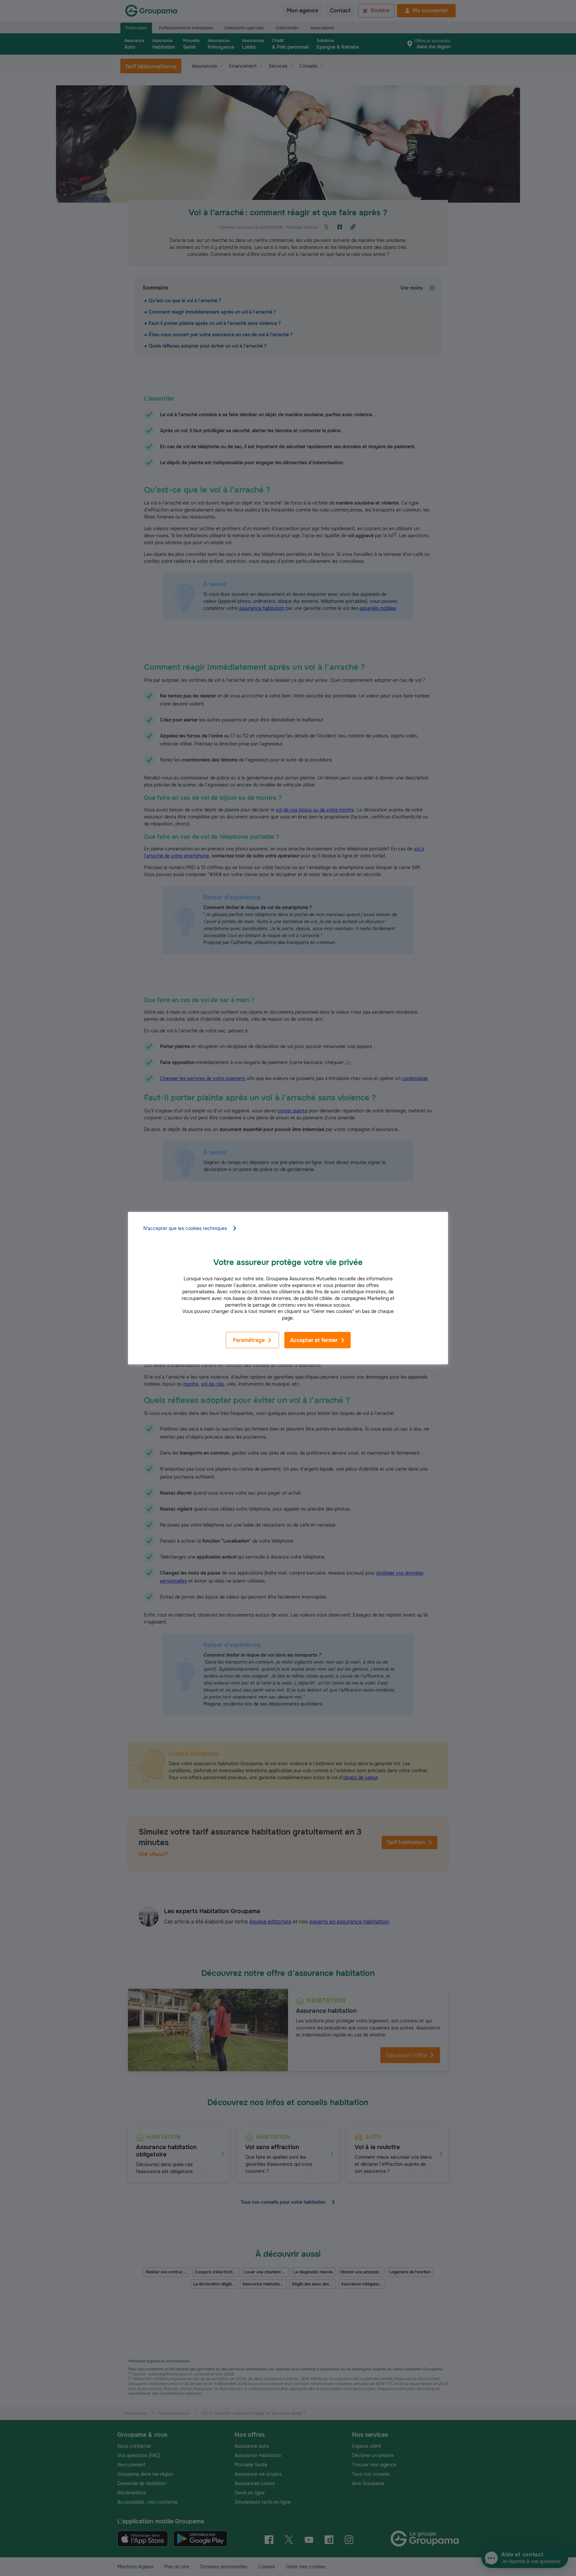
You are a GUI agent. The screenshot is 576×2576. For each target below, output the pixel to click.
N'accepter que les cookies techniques (185, 1228)
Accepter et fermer (314, 1340)
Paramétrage (249, 1340)
